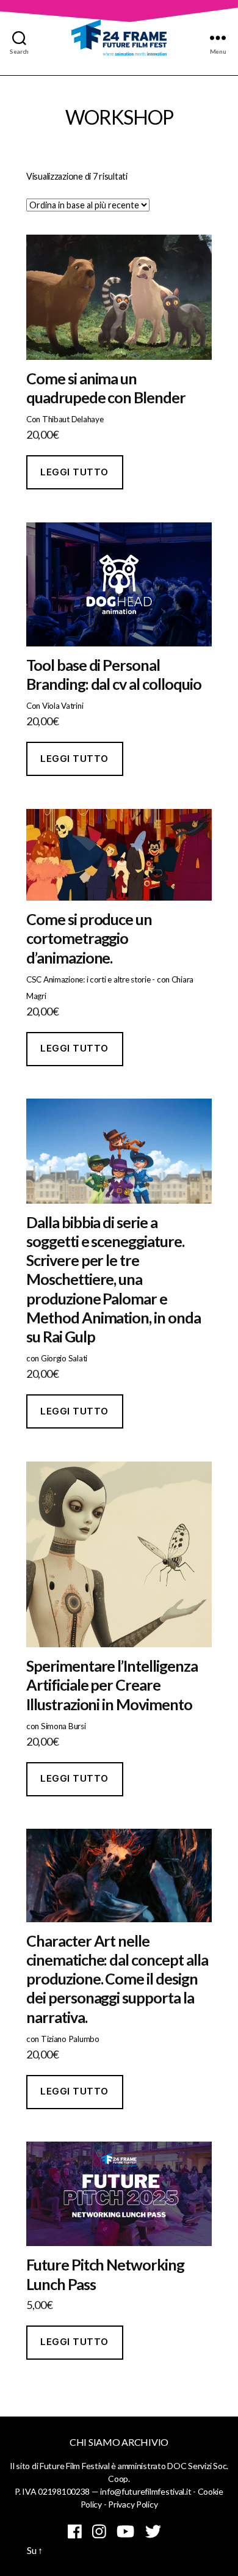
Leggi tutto (74, 472)
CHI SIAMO (95, 2442)
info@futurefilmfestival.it (146, 2491)
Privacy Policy (133, 2504)
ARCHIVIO (145, 2442)
